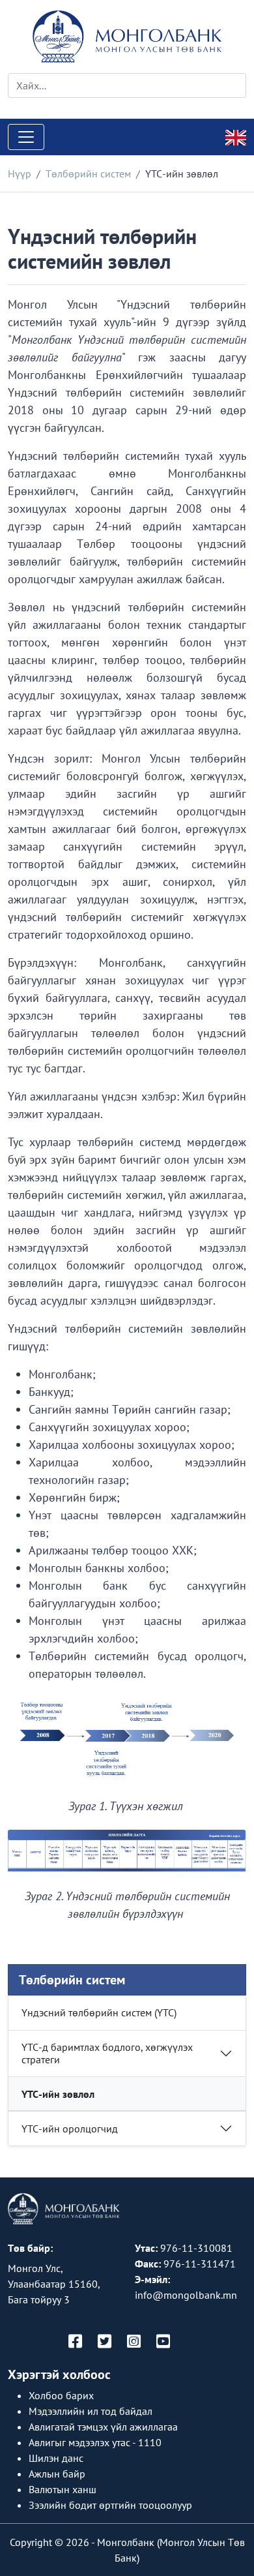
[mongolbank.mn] (127, 37)
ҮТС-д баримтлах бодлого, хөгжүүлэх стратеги (107, 2053)
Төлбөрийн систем (88, 174)
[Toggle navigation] (26, 137)
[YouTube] (163, 2342)
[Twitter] (105, 2342)
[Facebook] (75, 2342)
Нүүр (20, 174)
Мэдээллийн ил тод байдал (91, 2411)
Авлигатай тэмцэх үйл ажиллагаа (103, 2427)
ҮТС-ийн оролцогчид (70, 2129)
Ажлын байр (57, 2474)
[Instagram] (134, 2342)
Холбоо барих (61, 2395)
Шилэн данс (56, 2458)
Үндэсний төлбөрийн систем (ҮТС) (99, 2012)
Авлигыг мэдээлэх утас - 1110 (95, 2442)
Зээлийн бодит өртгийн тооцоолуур (110, 2505)
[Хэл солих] (236, 136)
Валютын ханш (63, 2489)
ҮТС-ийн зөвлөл (58, 2094)
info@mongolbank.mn (186, 2295)
